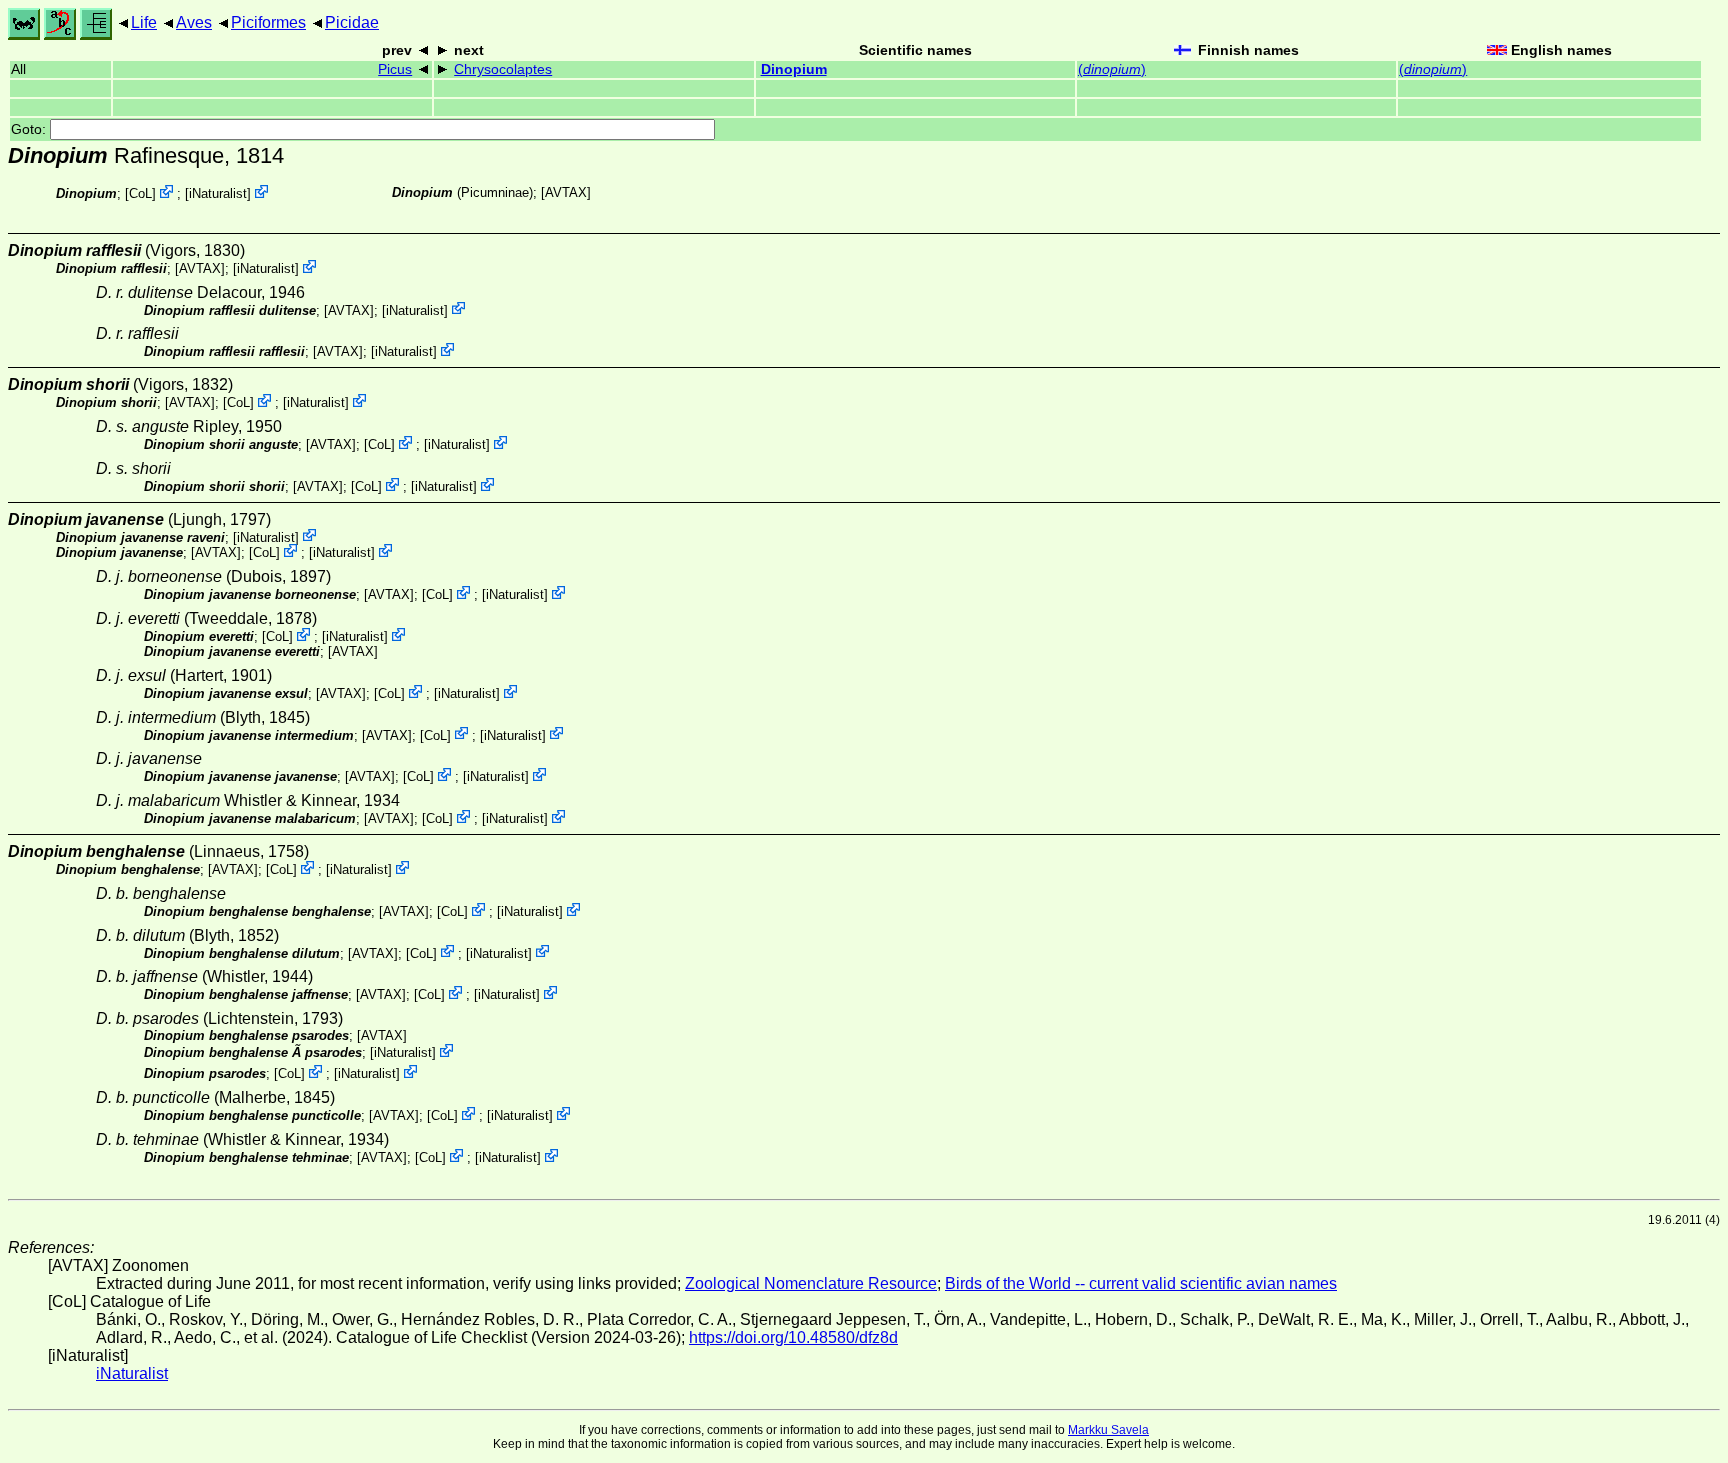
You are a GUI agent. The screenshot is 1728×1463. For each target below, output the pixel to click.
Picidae (352, 22)
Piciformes (268, 22)
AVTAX (566, 192)
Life (144, 22)
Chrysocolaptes (503, 69)
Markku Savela (1108, 1430)
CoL (140, 193)
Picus (395, 69)
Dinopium (794, 69)
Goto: (30, 129)
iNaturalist (218, 193)
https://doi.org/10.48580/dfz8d (793, 1337)
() (1112, 69)
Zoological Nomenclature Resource (811, 1283)
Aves (194, 22)
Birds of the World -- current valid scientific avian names (1141, 1283)
